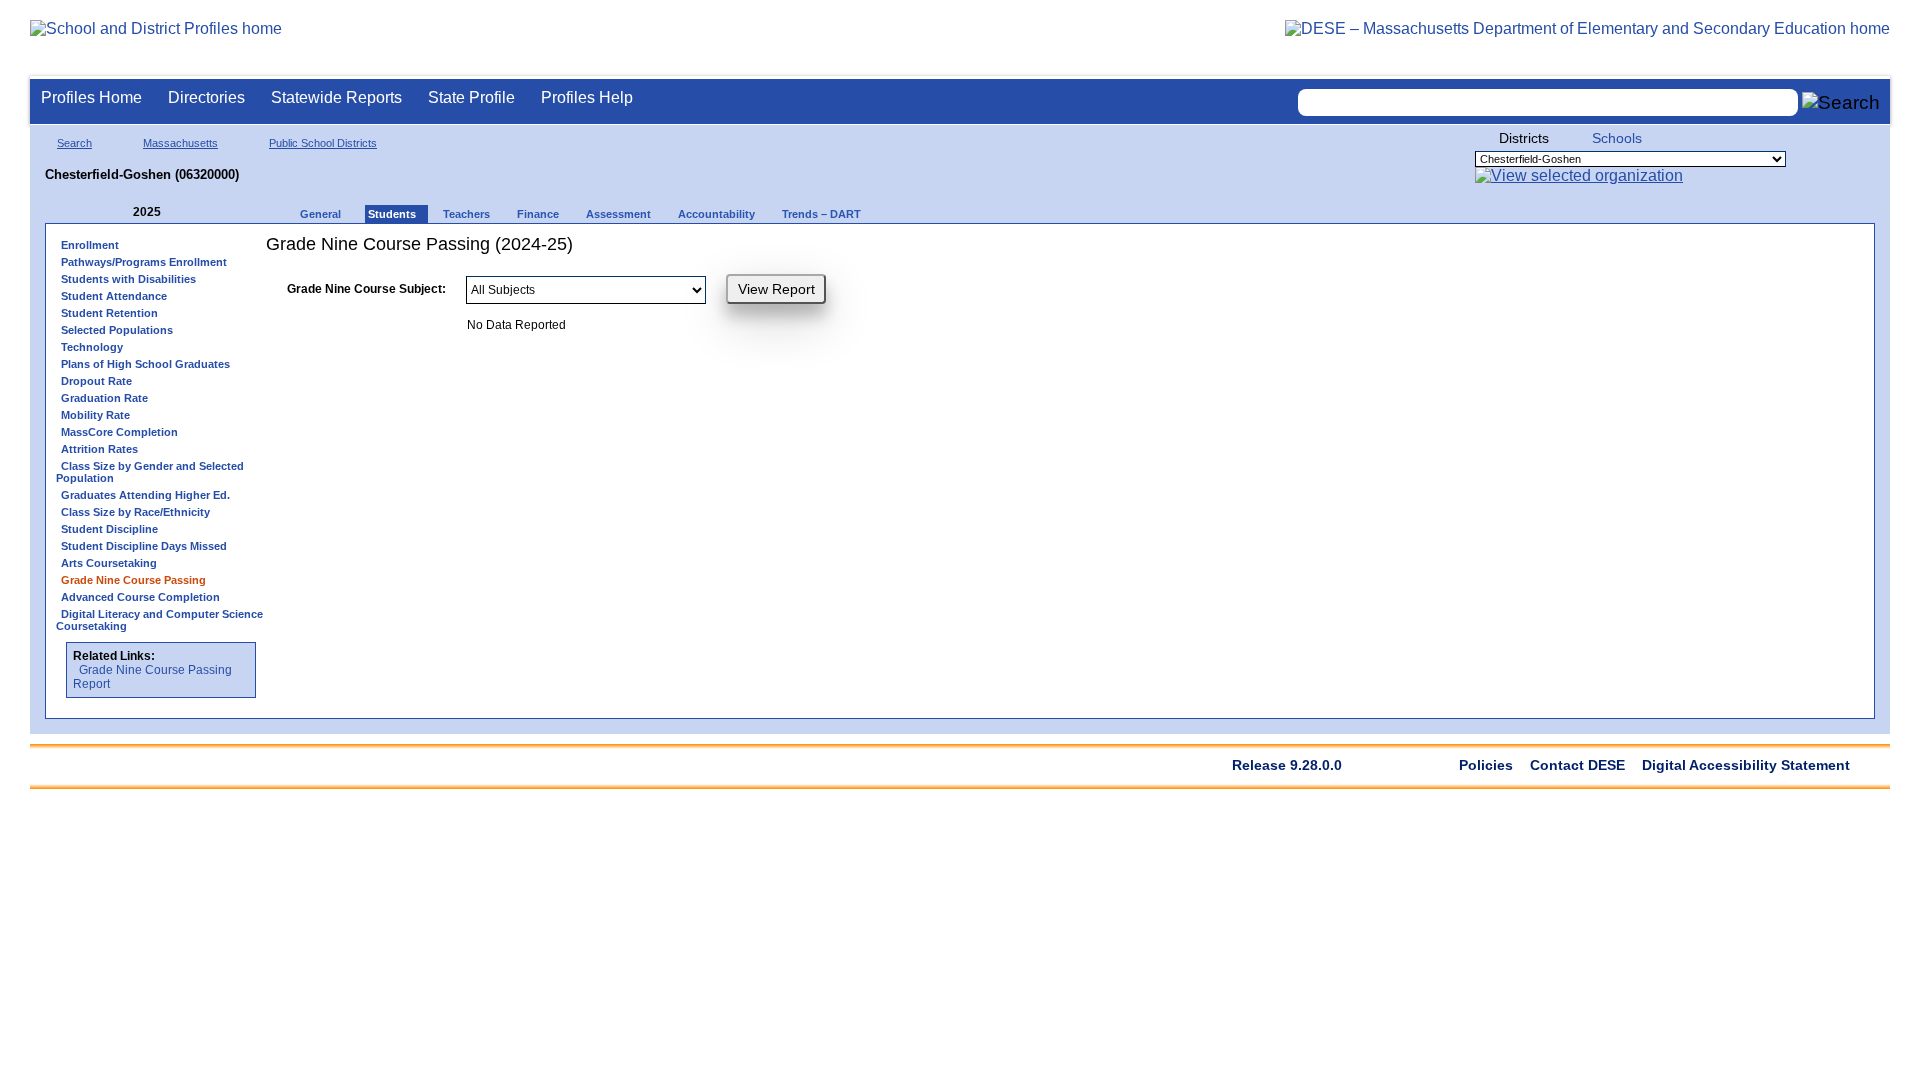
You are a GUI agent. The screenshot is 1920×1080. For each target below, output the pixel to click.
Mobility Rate (95, 415)
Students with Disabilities (128, 279)
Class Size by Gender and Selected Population (150, 472)
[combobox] (1548, 102)
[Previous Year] (119, 212)
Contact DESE (1577, 765)
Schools (1617, 138)
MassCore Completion (119, 432)
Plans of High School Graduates (145, 364)
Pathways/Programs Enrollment (144, 262)
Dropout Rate (96, 381)
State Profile (471, 97)
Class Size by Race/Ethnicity (135, 512)
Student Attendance (114, 296)
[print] (990, 251)
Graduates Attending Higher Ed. (145, 495)
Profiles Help (587, 97)
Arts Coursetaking (109, 563)
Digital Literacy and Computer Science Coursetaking (159, 620)
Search (74, 143)
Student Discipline (109, 529)
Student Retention (109, 313)
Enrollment (90, 245)
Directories (206, 97)
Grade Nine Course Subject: (366, 289)
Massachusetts (180, 143)
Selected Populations (117, 330)
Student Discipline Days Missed (144, 546)
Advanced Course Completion (140, 597)
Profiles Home (91, 97)
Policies (1486, 765)
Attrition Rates (99, 449)
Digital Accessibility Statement (1746, 765)
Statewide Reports (336, 97)
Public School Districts (323, 143)
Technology (92, 347)
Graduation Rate (104, 398)
